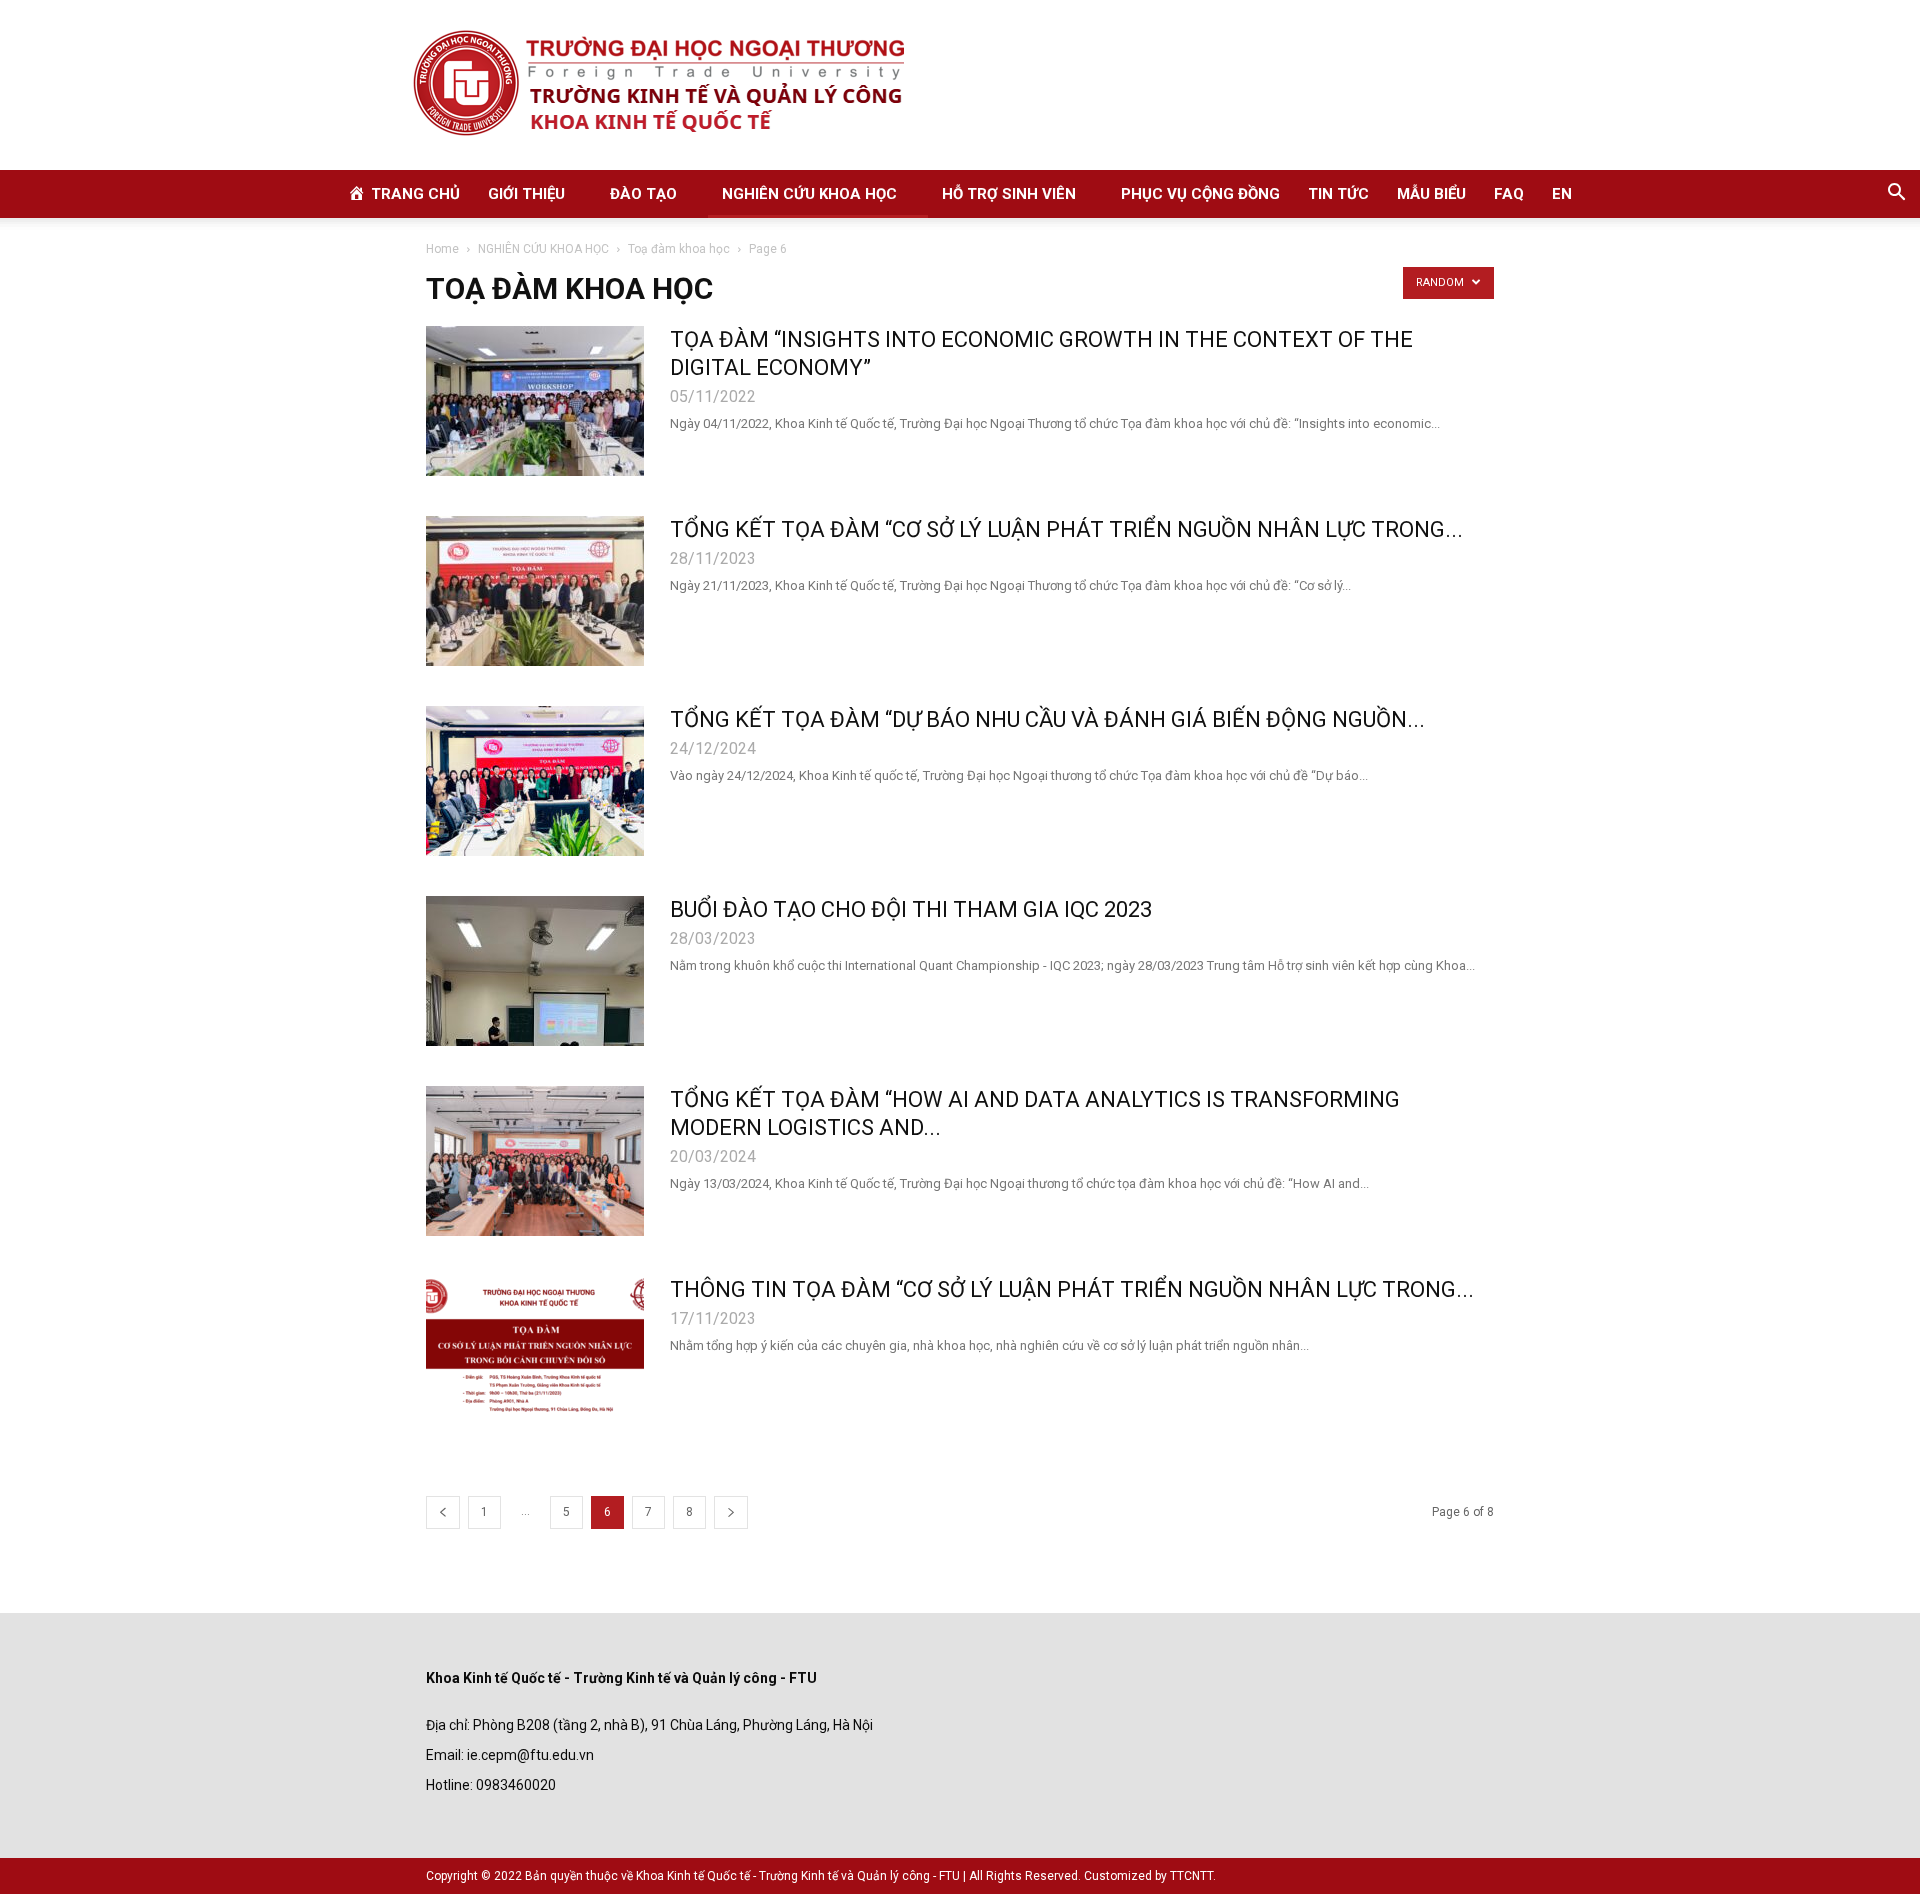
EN (1562, 194)
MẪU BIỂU (1431, 194)
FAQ (1509, 194)
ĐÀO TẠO (643, 194)
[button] (1896, 195)
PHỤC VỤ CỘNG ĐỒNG (1200, 194)
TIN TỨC (1338, 194)
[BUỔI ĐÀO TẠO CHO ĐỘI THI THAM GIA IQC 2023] (535, 971)
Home (442, 249)
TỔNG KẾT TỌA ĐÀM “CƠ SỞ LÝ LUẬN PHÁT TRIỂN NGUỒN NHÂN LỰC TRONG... (1066, 529)
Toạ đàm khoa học (679, 249)
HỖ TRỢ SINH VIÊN (1009, 194)
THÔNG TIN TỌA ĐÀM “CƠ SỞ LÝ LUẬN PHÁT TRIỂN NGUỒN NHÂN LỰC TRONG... (1072, 1289)
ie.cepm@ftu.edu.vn (530, 1755)
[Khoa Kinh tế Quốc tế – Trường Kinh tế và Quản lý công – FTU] (960, 85)
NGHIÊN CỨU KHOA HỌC (809, 194)
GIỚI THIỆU (526, 194)
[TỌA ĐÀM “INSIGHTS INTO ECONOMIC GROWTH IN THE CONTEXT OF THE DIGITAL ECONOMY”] (535, 401)
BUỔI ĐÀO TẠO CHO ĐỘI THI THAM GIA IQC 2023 (911, 909)
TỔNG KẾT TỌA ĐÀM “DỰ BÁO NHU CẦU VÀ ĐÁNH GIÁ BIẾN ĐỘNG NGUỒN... (1047, 719)
